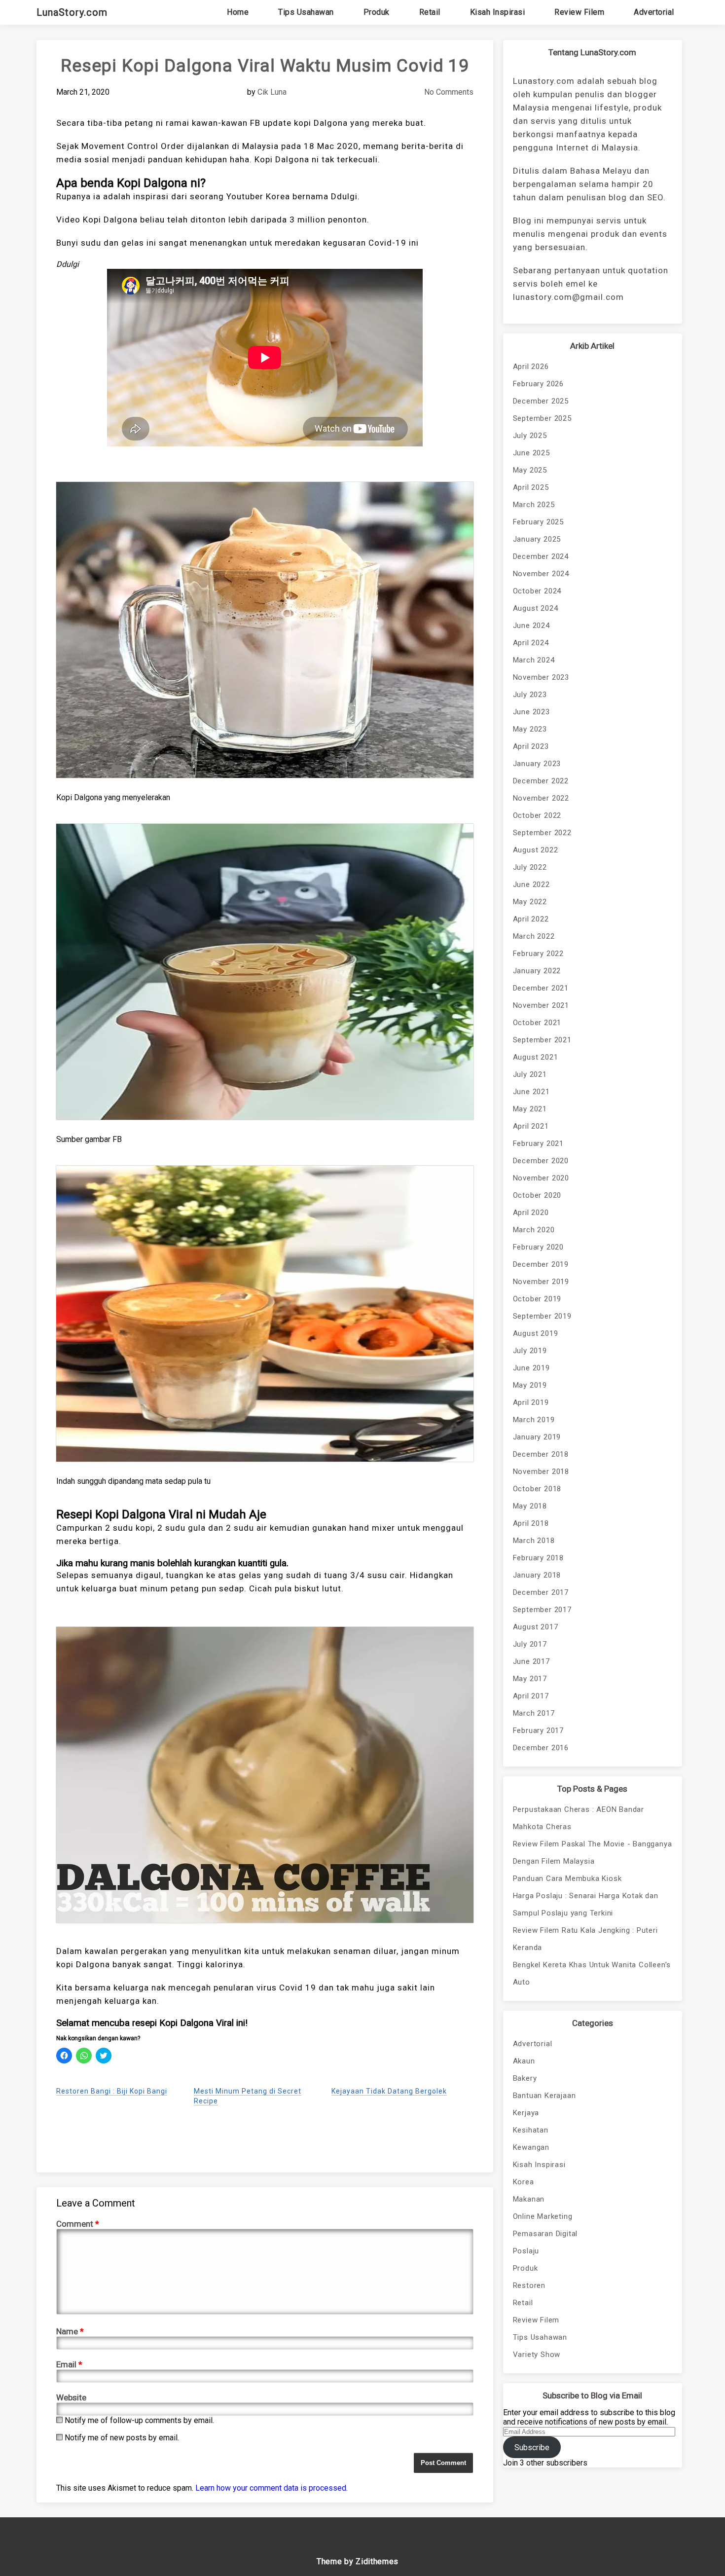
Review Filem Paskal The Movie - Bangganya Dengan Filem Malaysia (593, 1853)
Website (71, 2397)
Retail (430, 12)
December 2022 (541, 781)
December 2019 (541, 1264)
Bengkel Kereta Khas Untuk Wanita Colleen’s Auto (592, 1973)
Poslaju (526, 2251)
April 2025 (531, 487)
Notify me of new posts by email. (122, 2438)
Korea (524, 2182)
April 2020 (531, 1213)
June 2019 (531, 1368)
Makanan (529, 2199)
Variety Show (537, 2355)
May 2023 (530, 729)
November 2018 (541, 1472)
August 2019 (536, 1333)
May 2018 (530, 1506)
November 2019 (541, 1282)
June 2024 (531, 626)
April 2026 (531, 367)
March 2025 (534, 505)
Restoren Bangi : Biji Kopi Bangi (112, 2091)
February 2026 (538, 384)
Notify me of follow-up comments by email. (139, 2420)
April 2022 (531, 919)
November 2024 (541, 574)
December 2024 (541, 556)
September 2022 (542, 833)
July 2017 (530, 1644)
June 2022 (531, 884)
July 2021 (530, 1074)
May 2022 (530, 902)
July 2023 (530, 695)
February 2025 (538, 522)
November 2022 (541, 798)
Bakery (525, 2078)
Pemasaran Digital (545, 2234)
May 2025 (530, 470)
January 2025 (537, 539)
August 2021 (536, 1057)
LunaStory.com (72, 12)
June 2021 (531, 1092)
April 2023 (531, 746)
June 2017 (531, 1661)
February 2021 (538, 1143)
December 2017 (541, 1592)
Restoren (529, 2285)
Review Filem (579, 12)
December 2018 (541, 1454)
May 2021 (530, 1109)
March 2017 (534, 1713)
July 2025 (530, 436)
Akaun (524, 2061)
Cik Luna (272, 92)
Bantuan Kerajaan (544, 2096)
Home (238, 12)
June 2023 (531, 712)
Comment (78, 2224)
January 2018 (537, 1575)
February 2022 (538, 954)
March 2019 (534, 1420)
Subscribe (532, 2447)
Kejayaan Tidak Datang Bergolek (389, 2091)
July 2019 (530, 1351)
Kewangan (531, 2147)
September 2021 (542, 1040)
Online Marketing (543, 2216)
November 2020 (541, 1178)
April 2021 (531, 1126)
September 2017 (542, 1610)
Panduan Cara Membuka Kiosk (567, 1878)
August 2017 (536, 1627)
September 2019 (542, 1316)
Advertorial (654, 12)
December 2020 (541, 1161)
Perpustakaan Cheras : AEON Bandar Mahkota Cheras (579, 1818)
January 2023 (537, 764)
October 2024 (537, 591)
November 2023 (541, 677)
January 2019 (537, 1437)
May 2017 (530, 1679)
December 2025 (541, 401)
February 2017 (538, 1730)
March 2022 (534, 936)
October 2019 (537, 1299)
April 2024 (531, 643)
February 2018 (538, 1558)
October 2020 (537, 1195)
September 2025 (542, 418)
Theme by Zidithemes (358, 2561)
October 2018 (537, 1489)
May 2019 (530, 1385)
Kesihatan (531, 2130)
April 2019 (531, 1402)
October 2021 (537, 1023)
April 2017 (531, 1696)
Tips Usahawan (306, 12)
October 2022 (537, 815)
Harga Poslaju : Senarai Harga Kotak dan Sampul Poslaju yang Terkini (586, 1904)
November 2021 (541, 1005)
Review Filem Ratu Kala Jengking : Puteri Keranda (585, 1939)
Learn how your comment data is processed (271, 2488)
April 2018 (531, 1523)
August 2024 (536, 608)
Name (70, 2331)
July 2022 (530, 867)
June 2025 (531, 453)
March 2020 (534, 1230)
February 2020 (538, 1247)
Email (69, 2364)
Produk (377, 12)
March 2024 (534, 660)
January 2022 (537, 971)
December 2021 (541, 988)
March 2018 (534, 1541)
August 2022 (536, 850)
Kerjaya (526, 2113)
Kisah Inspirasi (498, 12)
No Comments (449, 92)
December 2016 (541, 1748)
